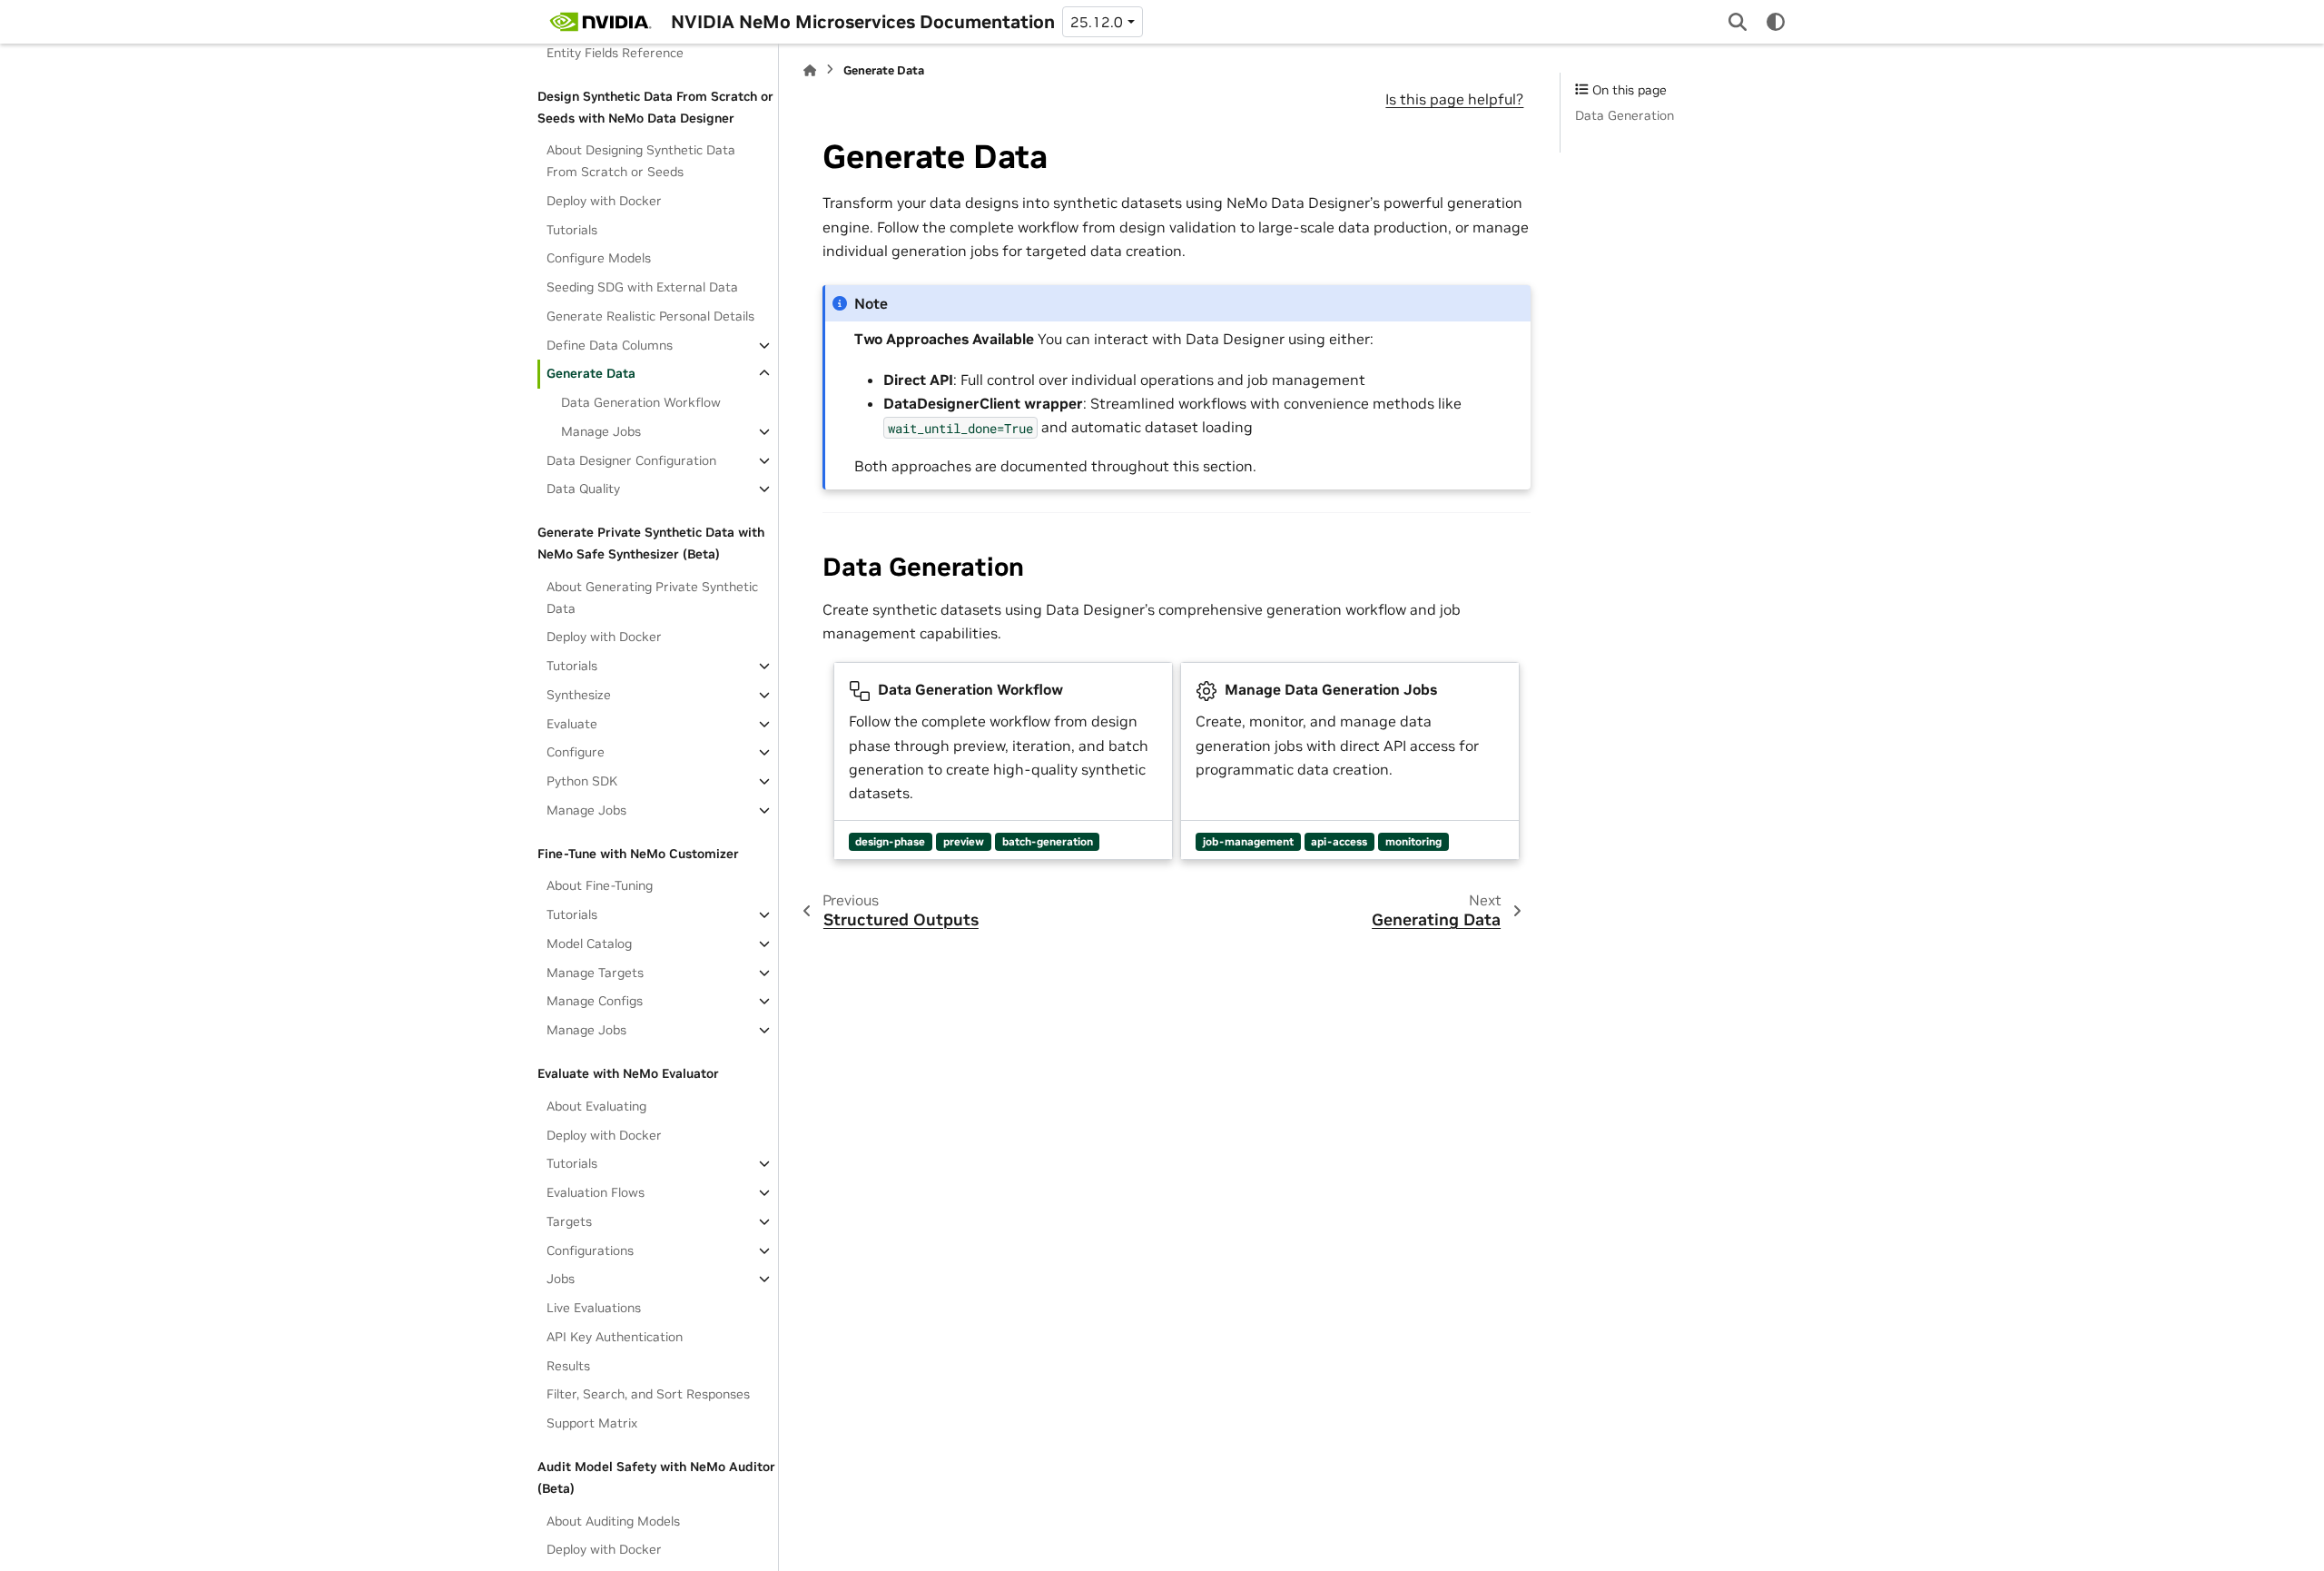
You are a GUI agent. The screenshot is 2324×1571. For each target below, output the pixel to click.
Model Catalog (589, 944)
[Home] (810, 70)
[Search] (1738, 22)
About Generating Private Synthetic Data (652, 598)
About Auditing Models (613, 1521)
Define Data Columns (610, 345)
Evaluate (572, 724)
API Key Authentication (615, 1337)
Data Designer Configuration (631, 460)
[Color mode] (1776, 22)
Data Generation (1625, 115)
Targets (569, 1221)
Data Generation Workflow (641, 402)
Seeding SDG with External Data (642, 287)
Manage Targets (595, 973)
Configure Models (599, 258)
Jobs (561, 1279)
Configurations (590, 1250)
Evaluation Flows (596, 1192)
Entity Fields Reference (615, 53)
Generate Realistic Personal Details (650, 316)
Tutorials (572, 230)
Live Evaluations (594, 1308)
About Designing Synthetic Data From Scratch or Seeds (641, 161)
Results (568, 1366)
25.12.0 (1097, 22)
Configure (576, 752)
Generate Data (591, 373)
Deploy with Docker (604, 201)
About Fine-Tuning (600, 885)
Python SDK (582, 781)
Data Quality (583, 489)
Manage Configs (595, 1001)
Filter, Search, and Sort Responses (648, 1394)
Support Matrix (592, 1423)
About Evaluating (596, 1106)
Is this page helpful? (1454, 99)
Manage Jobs (601, 431)
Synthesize (579, 695)
